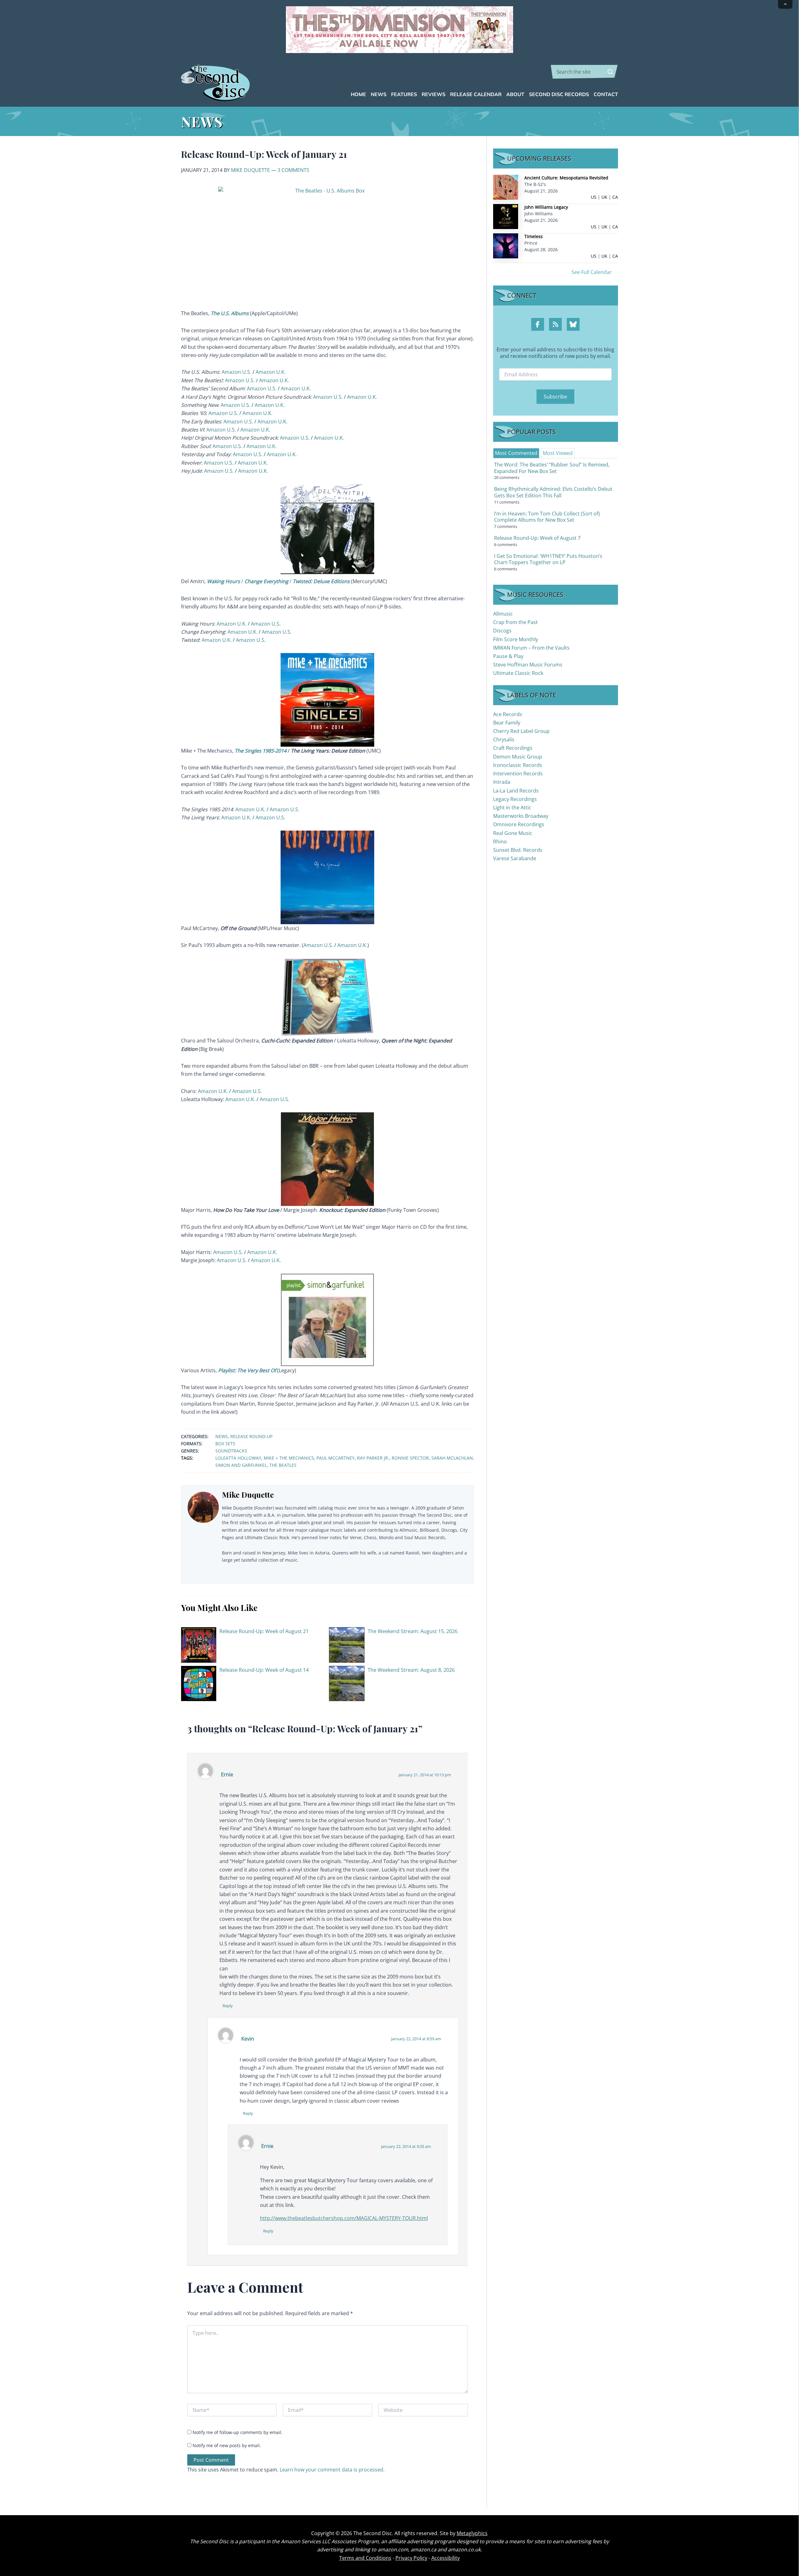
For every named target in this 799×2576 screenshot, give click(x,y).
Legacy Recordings (515, 799)
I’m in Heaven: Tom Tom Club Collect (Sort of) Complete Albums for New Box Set (547, 517)
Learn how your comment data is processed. (332, 2470)
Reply (228, 2006)
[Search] (610, 72)
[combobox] (584, 72)
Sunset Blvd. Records (518, 850)
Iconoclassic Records (518, 765)
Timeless (534, 236)
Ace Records (508, 714)
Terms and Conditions (365, 2558)
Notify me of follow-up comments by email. (238, 2432)
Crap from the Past (515, 622)
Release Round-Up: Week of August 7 (537, 538)
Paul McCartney (336, 1458)
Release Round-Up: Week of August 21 (264, 1631)
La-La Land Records (516, 791)
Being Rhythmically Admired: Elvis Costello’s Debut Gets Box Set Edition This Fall (553, 492)
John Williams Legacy (546, 207)
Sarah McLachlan (452, 1458)
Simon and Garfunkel (241, 1465)
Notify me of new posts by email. (227, 2445)
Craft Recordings (513, 748)
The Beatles (283, 1465)
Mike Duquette (250, 170)
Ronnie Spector (410, 1458)
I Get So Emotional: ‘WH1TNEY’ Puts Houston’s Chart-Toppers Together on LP (548, 559)
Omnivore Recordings (519, 824)
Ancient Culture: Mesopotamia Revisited (566, 178)
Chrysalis (504, 739)
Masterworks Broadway (521, 816)
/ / (278, 581)
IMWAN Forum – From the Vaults (531, 648)
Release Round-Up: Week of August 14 (264, 1670)
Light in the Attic (512, 807)
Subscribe (555, 397)
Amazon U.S (218, 463)
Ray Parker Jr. (373, 1458)
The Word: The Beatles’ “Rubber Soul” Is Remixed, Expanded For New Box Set (552, 468)
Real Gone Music (513, 833)
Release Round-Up (251, 1436)
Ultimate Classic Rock (518, 673)
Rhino (500, 842)
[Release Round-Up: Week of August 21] (199, 1644)
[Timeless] (506, 245)
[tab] (516, 453)
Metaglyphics (472, 2533)
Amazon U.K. (271, 372)
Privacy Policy (411, 2558)
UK (604, 197)
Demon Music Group (518, 757)
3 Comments (293, 170)
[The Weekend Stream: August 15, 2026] (347, 1644)
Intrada (502, 782)
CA (615, 197)
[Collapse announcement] (785, 4)
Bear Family (507, 723)
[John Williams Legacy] (506, 216)
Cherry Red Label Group (521, 731)
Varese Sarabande (515, 858)
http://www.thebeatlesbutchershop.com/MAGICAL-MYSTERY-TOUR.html (344, 2218)
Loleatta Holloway (238, 1458)
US (594, 197)
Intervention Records (518, 773)
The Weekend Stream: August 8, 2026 (411, 1670)
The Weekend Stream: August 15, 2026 (413, 1631)
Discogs (502, 631)
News (222, 1436)
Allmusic (503, 614)
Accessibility (446, 2558)
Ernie (227, 1774)
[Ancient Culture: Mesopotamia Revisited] (506, 187)
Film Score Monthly (516, 639)
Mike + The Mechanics (289, 1458)
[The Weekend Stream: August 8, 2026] (347, 1683)
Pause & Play (508, 656)
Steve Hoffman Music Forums (528, 665)
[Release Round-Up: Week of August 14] (199, 1683)
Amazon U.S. (236, 372)
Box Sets (225, 1444)
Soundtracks (231, 1451)
